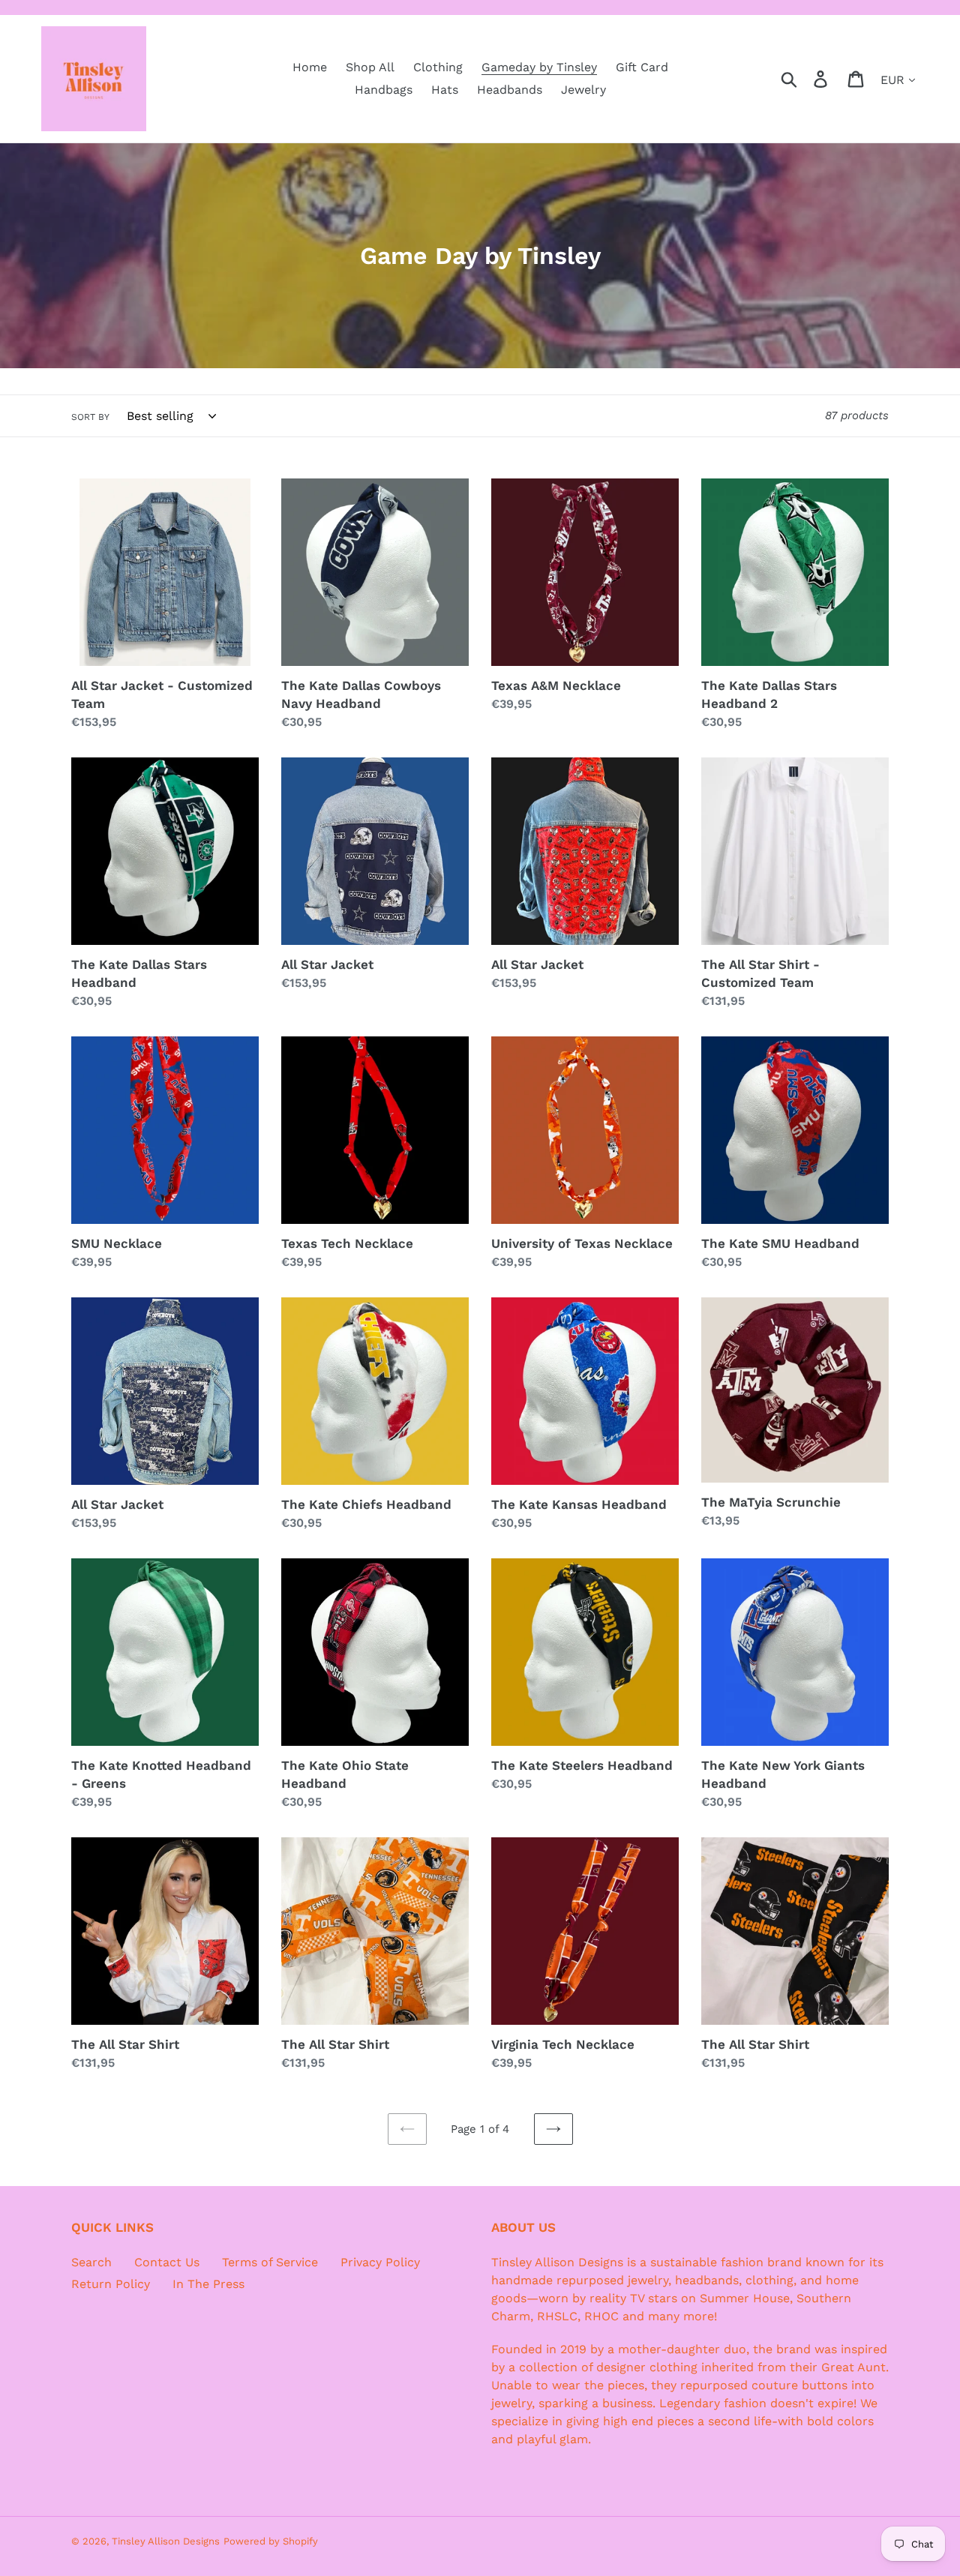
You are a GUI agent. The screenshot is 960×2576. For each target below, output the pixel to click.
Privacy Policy (380, 2262)
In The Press (208, 2284)
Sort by (90, 417)
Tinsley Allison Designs (166, 2541)
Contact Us (167, 2262)
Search (91, 2262)
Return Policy (111, 2284)
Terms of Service (270, 2262)
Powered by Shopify (271, 2541)
